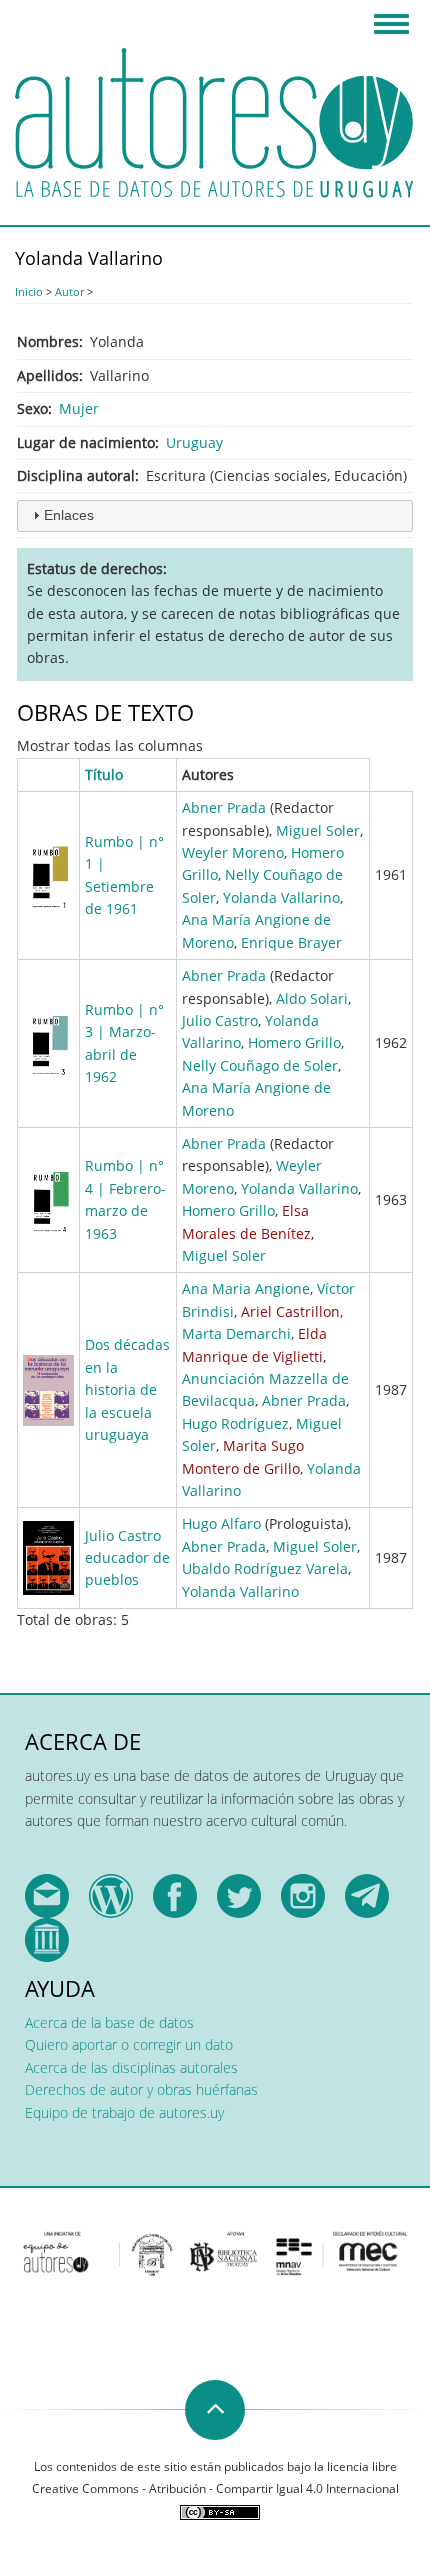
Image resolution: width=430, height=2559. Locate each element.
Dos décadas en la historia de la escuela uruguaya (127, 1389)
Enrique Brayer (291, 942)
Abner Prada (224, 807)
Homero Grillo (294, 1042)
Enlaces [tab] (69, 515)
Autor (69, 291)
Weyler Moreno (233, 852)
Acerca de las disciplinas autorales (131, 2067)
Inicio (29, 291)
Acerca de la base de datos (109, 2022)
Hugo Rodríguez (235, 1423)
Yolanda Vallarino (281, 897)
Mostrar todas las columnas (110, 745)
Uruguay (194, 442)
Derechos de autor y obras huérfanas (141, 2089)
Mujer (79, 408)
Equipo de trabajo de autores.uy (124, 2112)
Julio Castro (220, 1020)
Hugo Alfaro (221, 1523)
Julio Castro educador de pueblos (127, 1558)
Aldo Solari (312, 998)
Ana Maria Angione (246, 1288)
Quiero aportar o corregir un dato (129, 2044)
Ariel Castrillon (290, 1311)
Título (104, 774)
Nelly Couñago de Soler (260, 1065)
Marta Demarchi (236, 1333)
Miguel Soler (318, 830)
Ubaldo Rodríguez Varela (265, 1568)
